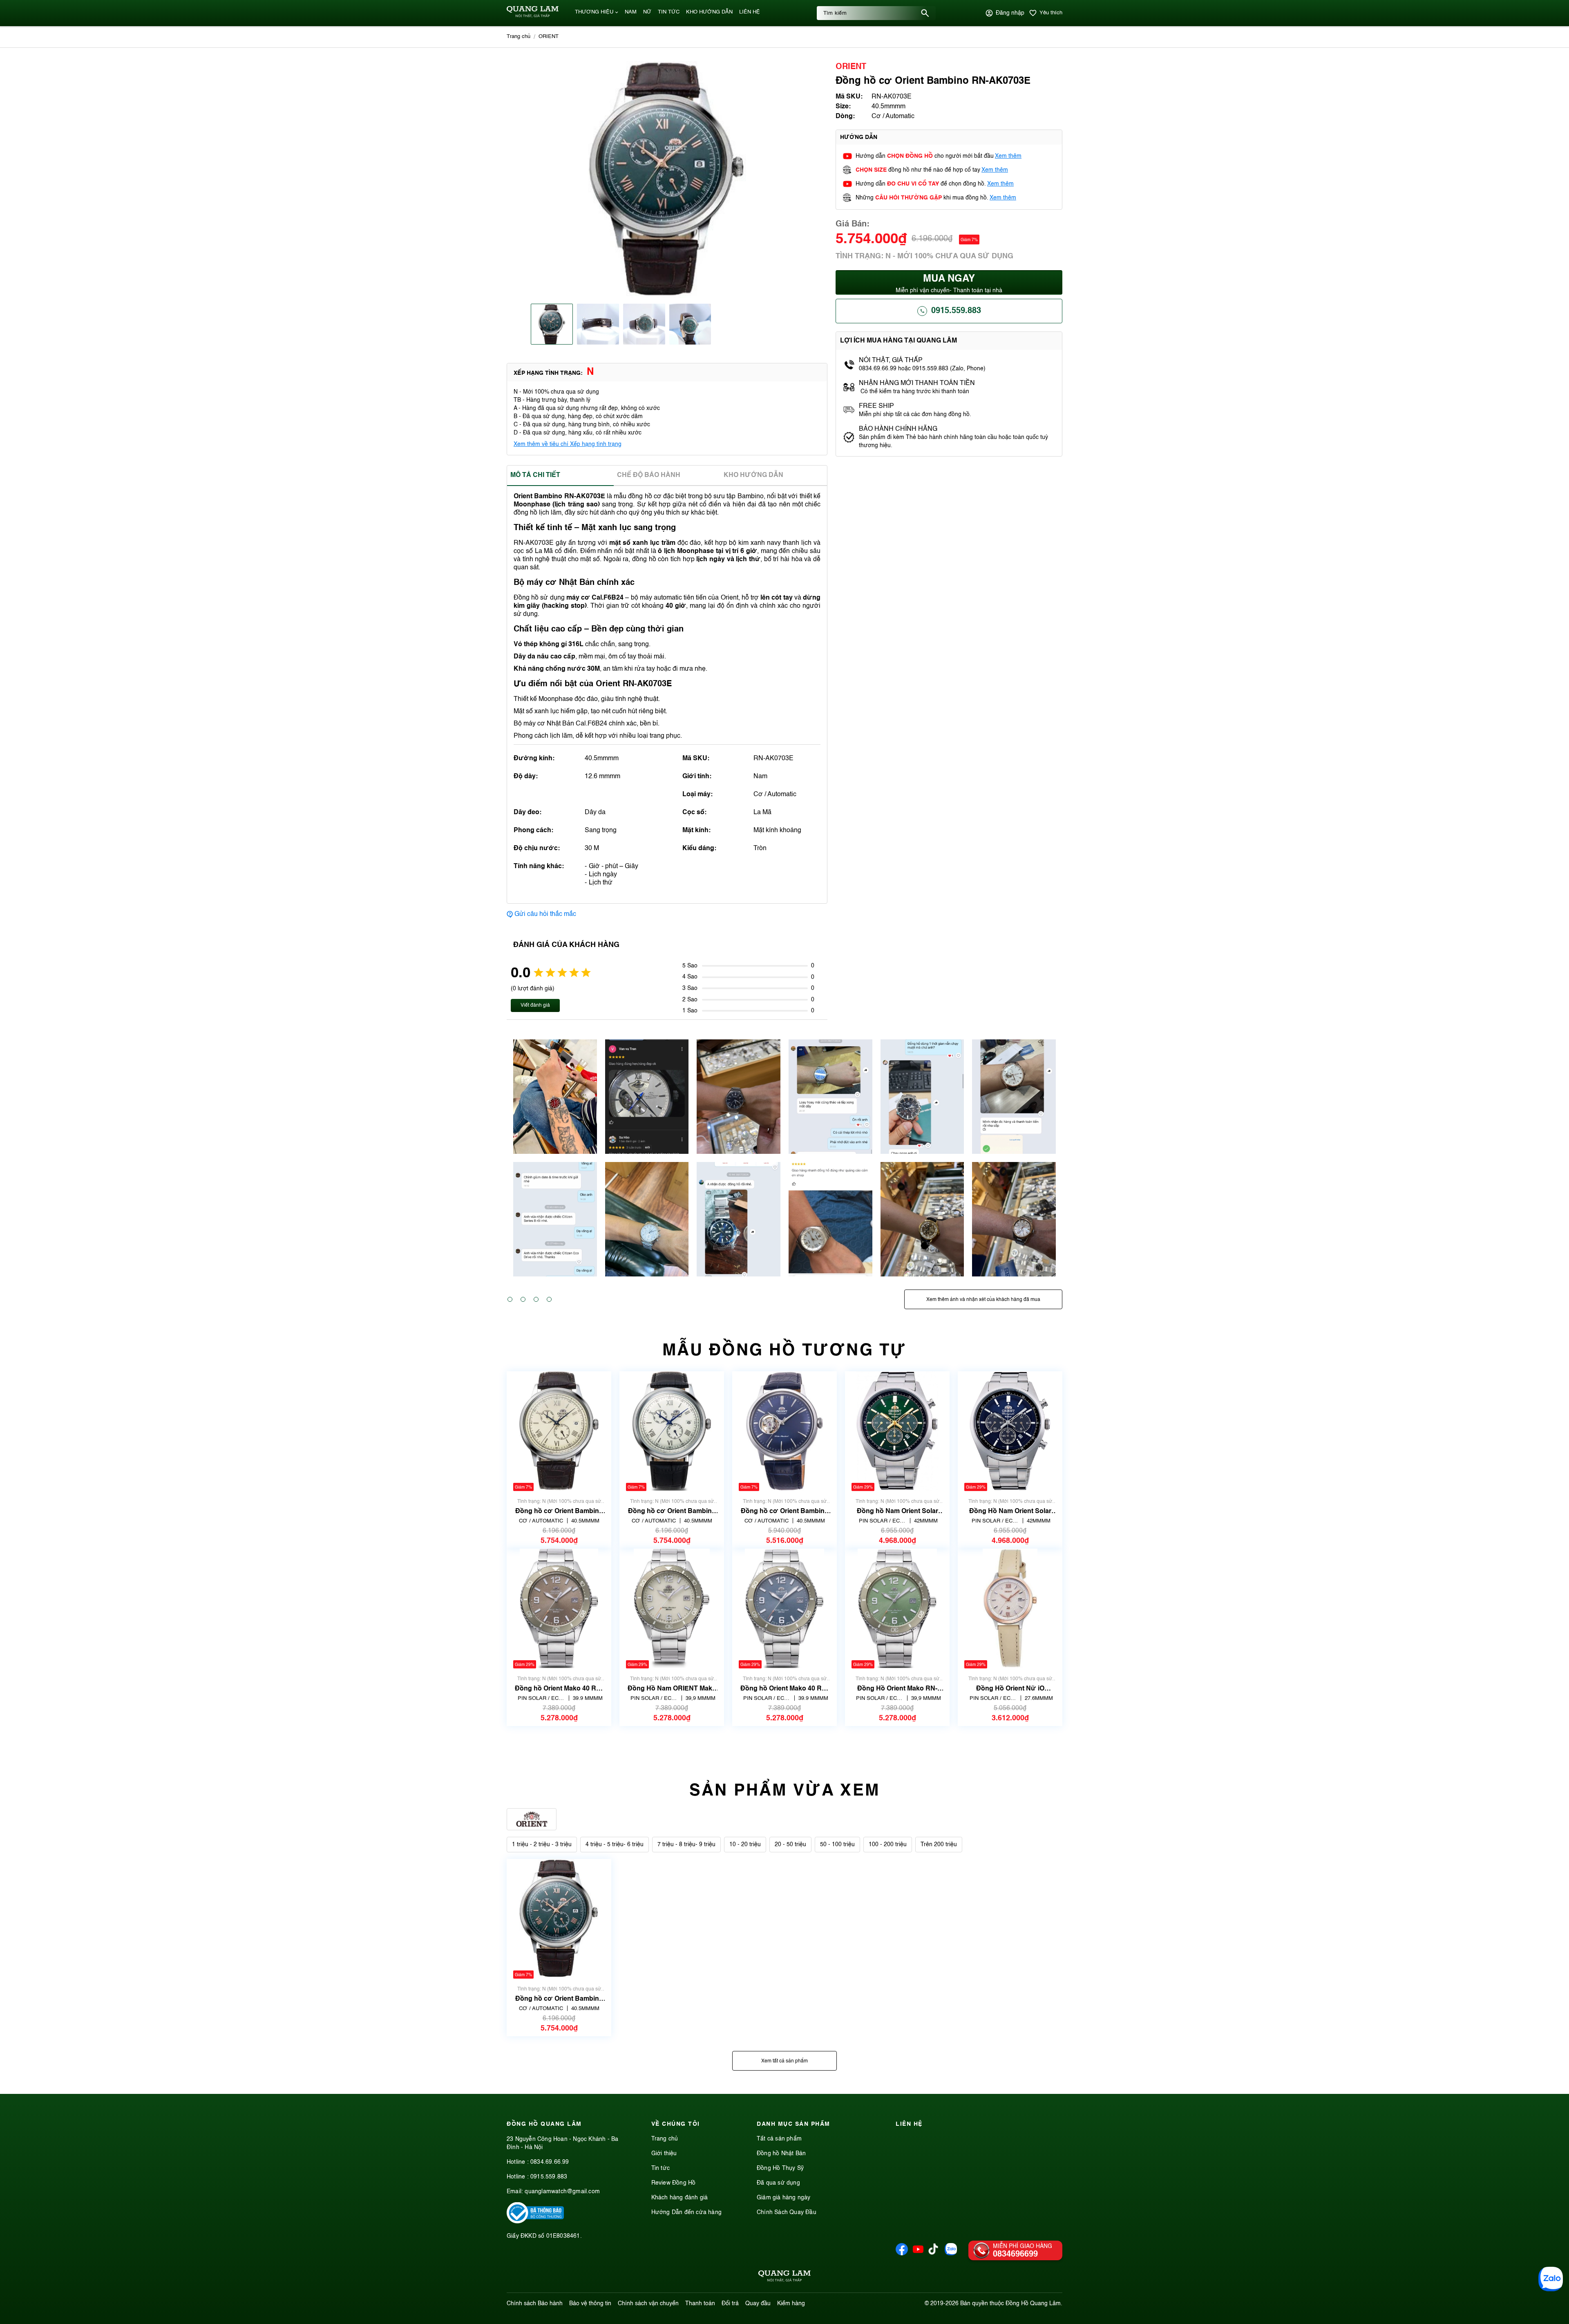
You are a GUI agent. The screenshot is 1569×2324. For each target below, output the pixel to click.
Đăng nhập (1010, 13)
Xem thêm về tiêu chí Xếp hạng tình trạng (568, 444)
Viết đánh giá (535, 1005)
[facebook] (902, 2254)
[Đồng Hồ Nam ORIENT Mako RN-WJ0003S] (672, 1609)
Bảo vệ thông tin (590, 2304)
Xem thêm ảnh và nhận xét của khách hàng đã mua (983, 1300)
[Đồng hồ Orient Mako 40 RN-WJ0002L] (784, 1609)
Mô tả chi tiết (535, 475)
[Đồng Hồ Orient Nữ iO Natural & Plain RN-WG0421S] (1010, 1609)
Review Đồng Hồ (674, 2183)
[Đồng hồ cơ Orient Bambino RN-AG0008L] (784, 1431)
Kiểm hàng (791, 2304)
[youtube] (918, 2254)
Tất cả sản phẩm (779, 2139)
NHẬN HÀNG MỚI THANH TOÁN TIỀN (917, 383)
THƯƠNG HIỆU (594, 12)
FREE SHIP (876, 406)
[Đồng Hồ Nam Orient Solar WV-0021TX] (1010, 1431)
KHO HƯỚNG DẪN (709, 12)
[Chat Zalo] (1551, 2279)
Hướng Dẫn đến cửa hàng (686, 2212)
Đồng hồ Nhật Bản (781, 2154)
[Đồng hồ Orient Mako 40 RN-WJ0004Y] (559, 1609)
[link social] (535, 2222)
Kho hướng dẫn (753, 475)
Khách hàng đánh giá (680, 2198)
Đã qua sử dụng (778, 2183)
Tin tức (660, 2168)
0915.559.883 (956, 311)
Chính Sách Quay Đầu (787, 2212)
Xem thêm (1008, 156)
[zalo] (951, 2254)
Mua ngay (949, 284)
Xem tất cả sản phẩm (784, 2061)
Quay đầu (758, 2304)
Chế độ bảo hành (649, 475)
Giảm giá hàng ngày (784, 2198)
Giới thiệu (664, 2154)
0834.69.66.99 (550, 2162)
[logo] (533, 16)
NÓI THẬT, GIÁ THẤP (891, 360)
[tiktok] (933, 2253)
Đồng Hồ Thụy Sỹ (780, 2168)
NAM (631, 12)
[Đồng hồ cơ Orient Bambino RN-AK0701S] (672, 1431)
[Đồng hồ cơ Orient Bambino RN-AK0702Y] (559, 1431)
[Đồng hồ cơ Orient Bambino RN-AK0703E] (559, 1919)
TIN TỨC (669, 12)
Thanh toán (700, 2304)
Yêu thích (1051, 13)
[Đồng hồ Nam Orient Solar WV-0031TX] (897, 1431)
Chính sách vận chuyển (648, 2304)
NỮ (647, 12)
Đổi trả (730, 2304)
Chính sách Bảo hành (535, 2304)
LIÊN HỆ (750, 12)
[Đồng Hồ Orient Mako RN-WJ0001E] (897, 1609)
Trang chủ (665, 2139)
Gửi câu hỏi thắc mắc (545, 914)
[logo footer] (784, 2277)
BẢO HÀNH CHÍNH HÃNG (899, 429)
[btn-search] (925, 13)
